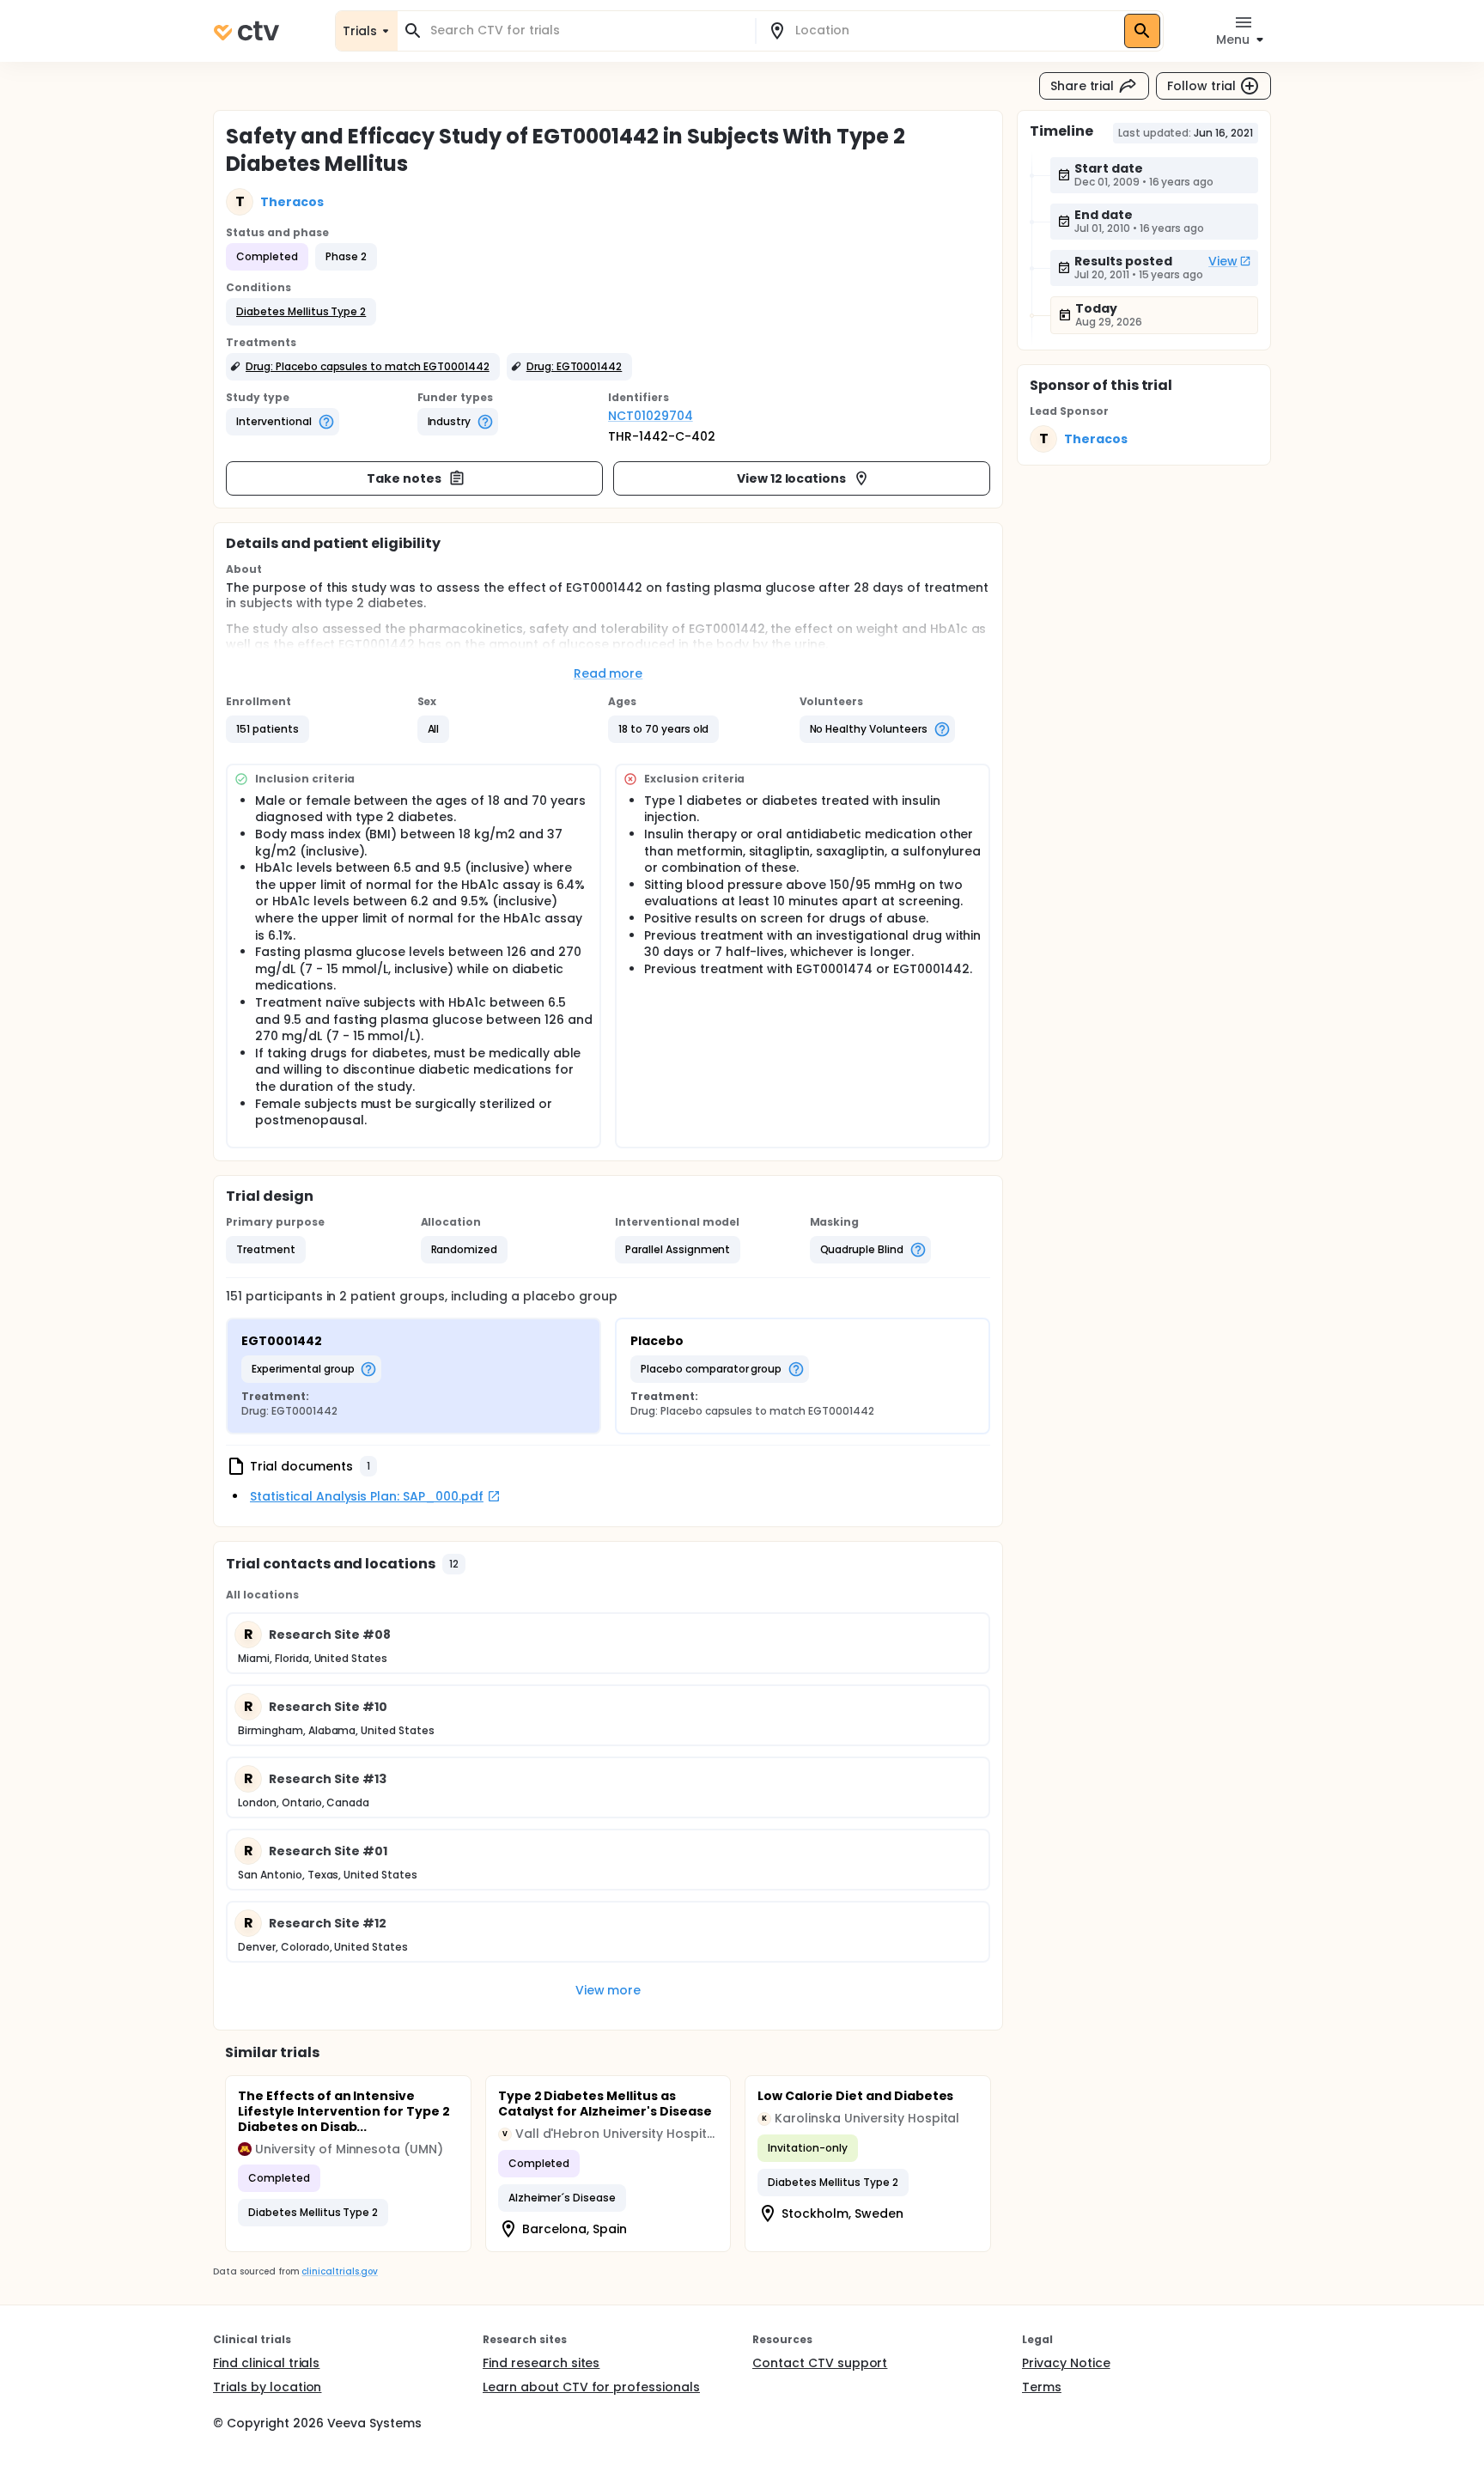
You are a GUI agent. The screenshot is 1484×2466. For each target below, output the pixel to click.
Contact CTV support (820, 2363)
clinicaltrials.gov (339, 2271)
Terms (1042, 2387)
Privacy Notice (1066, 2363)
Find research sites (541, 2363)
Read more (608, 673)
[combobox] (587, 30)
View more (608, 1990)
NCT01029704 (651, 416)
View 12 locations (792, 478)
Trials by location (267, 2387)
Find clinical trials (266, 2363)
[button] (301, 312)
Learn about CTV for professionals (591, 2387)
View (1223, 261)
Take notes (404, 478)
